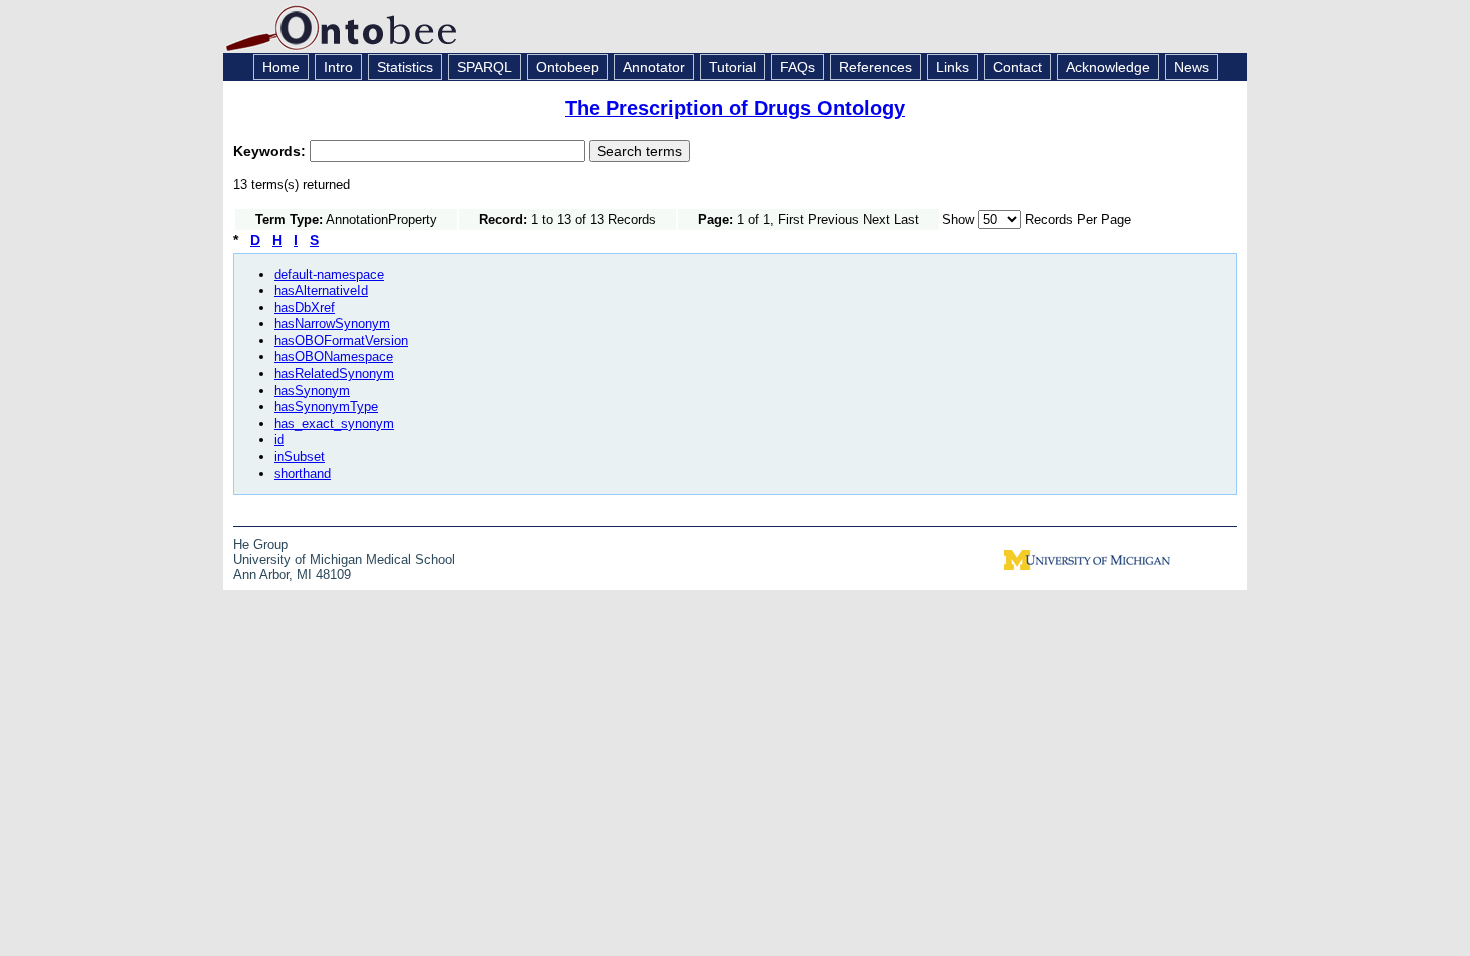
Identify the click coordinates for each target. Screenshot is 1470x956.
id (279, 439)
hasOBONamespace (333, 356)
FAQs (797, 67)
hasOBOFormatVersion (341, 340)
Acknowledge (1108, 67)
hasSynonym (312, 390)
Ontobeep (567, 67)
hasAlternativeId (321, 290)
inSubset (299, 456)
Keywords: (271, 151)
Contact (1017, 67)
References (875, 67)
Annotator (654, 67)
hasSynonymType (326, 406)
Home (281, 67)
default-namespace (329, 274)
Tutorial (732, 67)
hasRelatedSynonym (334, 373)
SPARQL (484, 67)
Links (952, 67)
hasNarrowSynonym (332, 323)
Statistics (405, 67)
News (1191, 67)
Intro (338, 67)
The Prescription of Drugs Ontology (735, 108)
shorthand (302, 473)
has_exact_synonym (334, 423)
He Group (260, 544)
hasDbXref (304, 307)
